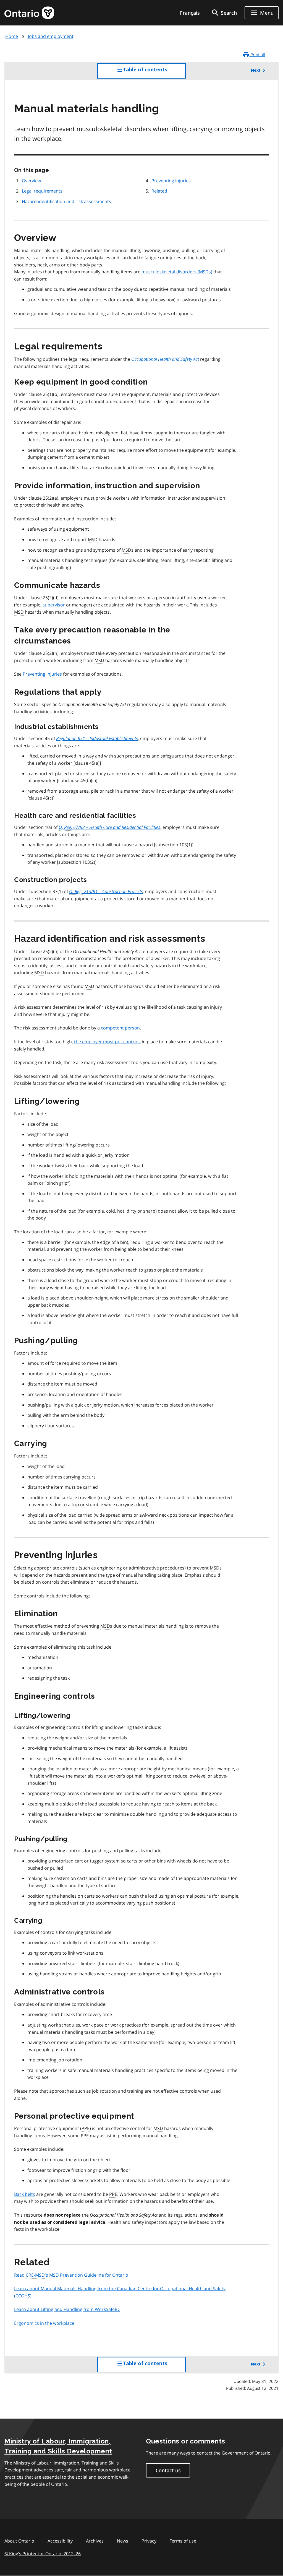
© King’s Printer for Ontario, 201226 (43, 2554)
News (123, 2541)
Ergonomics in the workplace (44, 2323)
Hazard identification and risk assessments (66, 201)
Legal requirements (42, 191)
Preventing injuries (171, 181)
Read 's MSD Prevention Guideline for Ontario (71, 2275)
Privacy (149, 2541)
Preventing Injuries (42, 674)
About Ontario (19, 2541)
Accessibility (60, 2541)
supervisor (54, 605)
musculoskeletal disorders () (177, 272)
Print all (257, 55)
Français (190, 13)
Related (159, 191)
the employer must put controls (107, 1042)
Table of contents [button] (154, 73)
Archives (95, 2541)
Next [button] (256, 70)
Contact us (168, 2470)
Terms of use (183, 2541)
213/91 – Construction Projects (106, 891)
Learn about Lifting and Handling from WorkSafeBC (67, 2309)
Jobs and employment (51, 36)
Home (12, 36)
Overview (31, 181)
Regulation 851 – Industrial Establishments (97, 738)
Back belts (25, 2194)
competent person (120, 1028)
